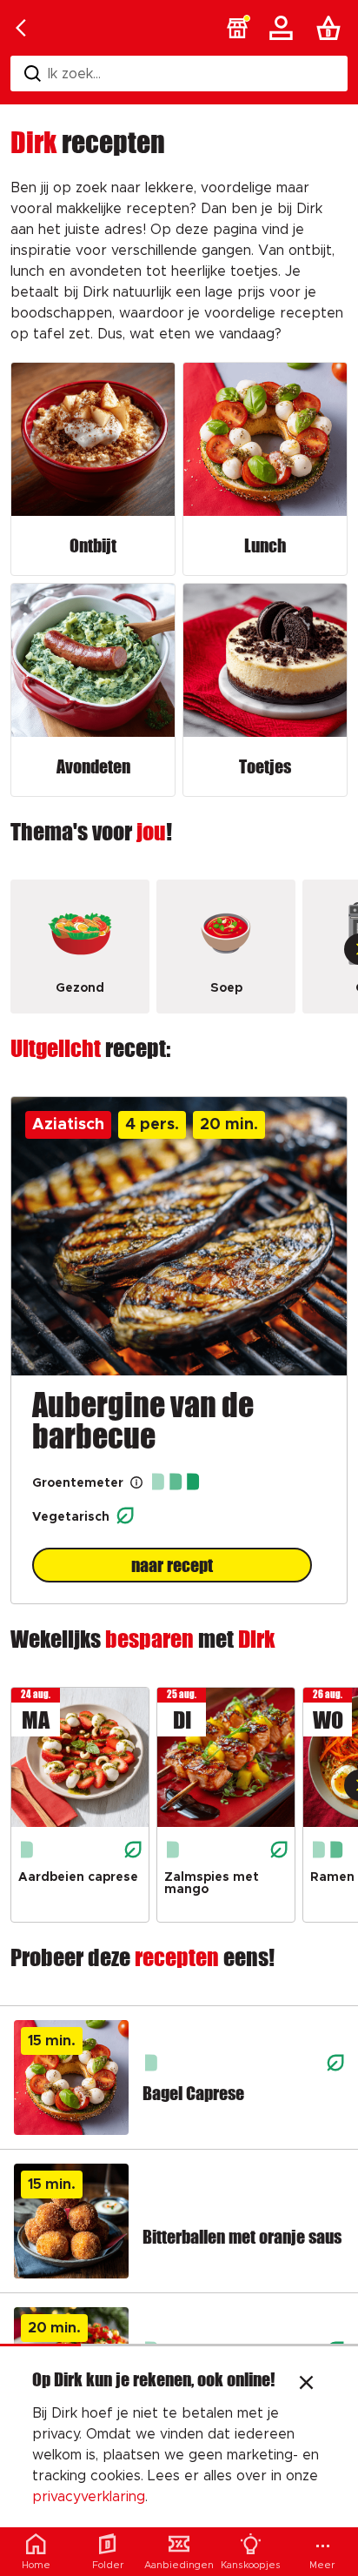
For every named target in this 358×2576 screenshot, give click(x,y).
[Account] (284, 28)
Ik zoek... (74, 74)
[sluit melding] (306, 2385)
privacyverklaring (89, 2497)
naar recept (172, 1565)
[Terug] (21, 28)
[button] (237, 28)
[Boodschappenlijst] (332, 28)
